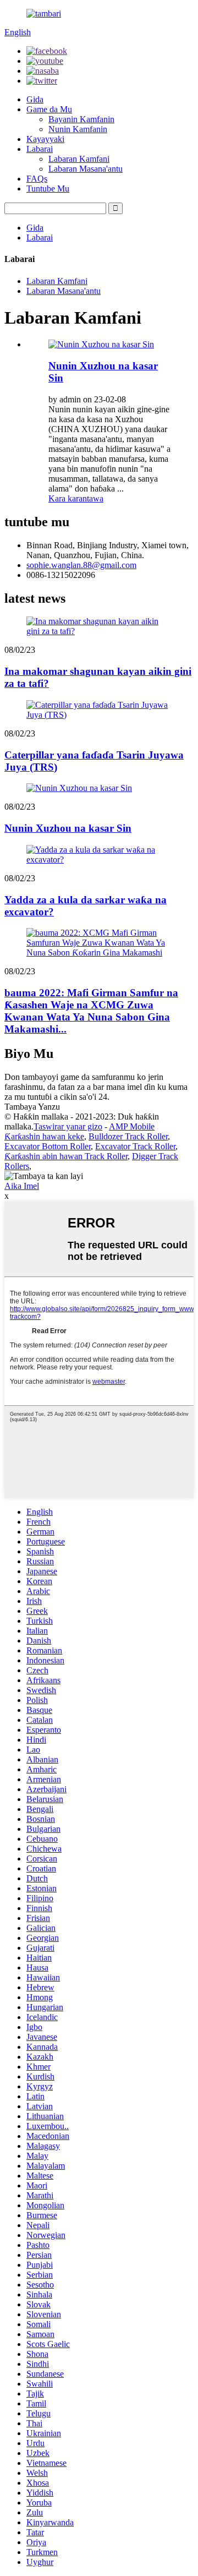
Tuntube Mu (48, 189)
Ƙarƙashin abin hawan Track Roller (66, 1156)
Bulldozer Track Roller (128, 1136)
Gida (35, 99)
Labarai (40, 149)
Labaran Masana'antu (86, 169)
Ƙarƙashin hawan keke (44, 1136)
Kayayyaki (45, 139)
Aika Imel (22, 1186)
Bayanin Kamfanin (81, 119)
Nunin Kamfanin (78, 129)
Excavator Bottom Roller (48, 1146)
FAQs (37, 179)
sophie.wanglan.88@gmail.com (81, 565)
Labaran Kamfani (79, 159)
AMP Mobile (132, 1126)
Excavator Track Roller (135, 1146)
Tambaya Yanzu (32, 1107)
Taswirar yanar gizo (68, 1126)
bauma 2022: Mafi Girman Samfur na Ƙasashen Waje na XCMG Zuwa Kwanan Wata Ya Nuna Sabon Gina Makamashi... (91, 1011)
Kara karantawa (76, 498)
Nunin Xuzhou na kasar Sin (68, 828)
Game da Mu (49, 109)
